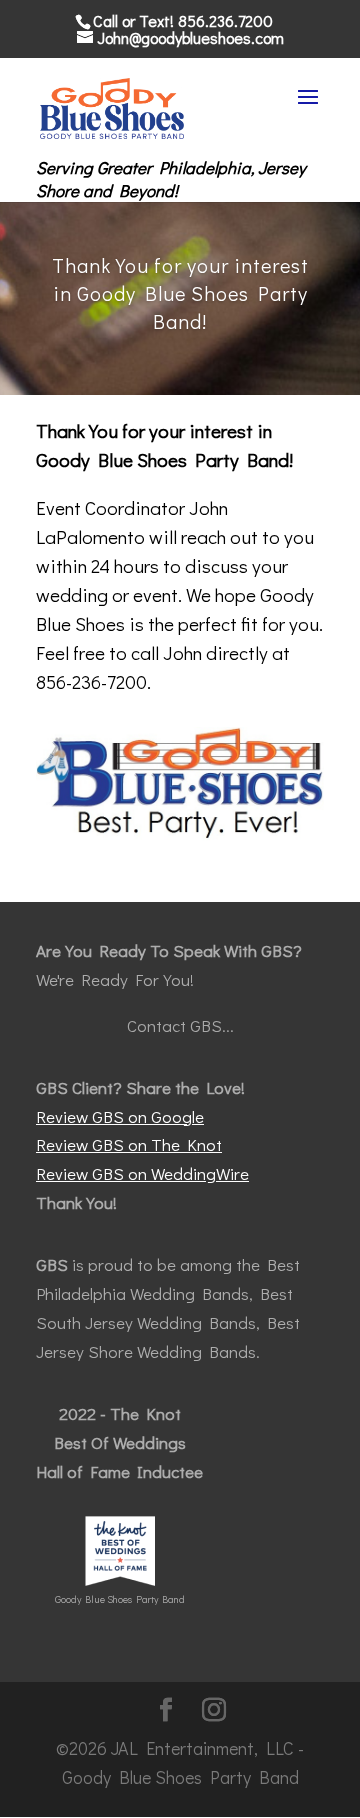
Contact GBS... (180, 1025)
